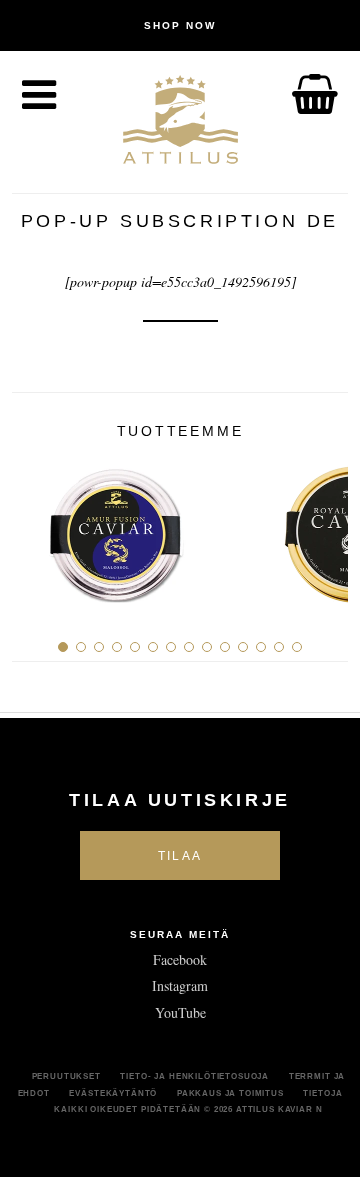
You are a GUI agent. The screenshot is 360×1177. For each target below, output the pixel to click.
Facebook (180, 959)
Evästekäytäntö (113, 1093)
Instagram (180, 985)
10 (225, 647)
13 (279, 647)
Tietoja (322, 1093)
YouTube (180, 1012)
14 (297, 647)
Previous (34, 527)
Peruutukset (66, 1076)
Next (325, 527)
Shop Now (180, 25)
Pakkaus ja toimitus (230, 1093)
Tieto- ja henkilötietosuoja (194, 1076)
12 (261, 647)
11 (243, 647)
